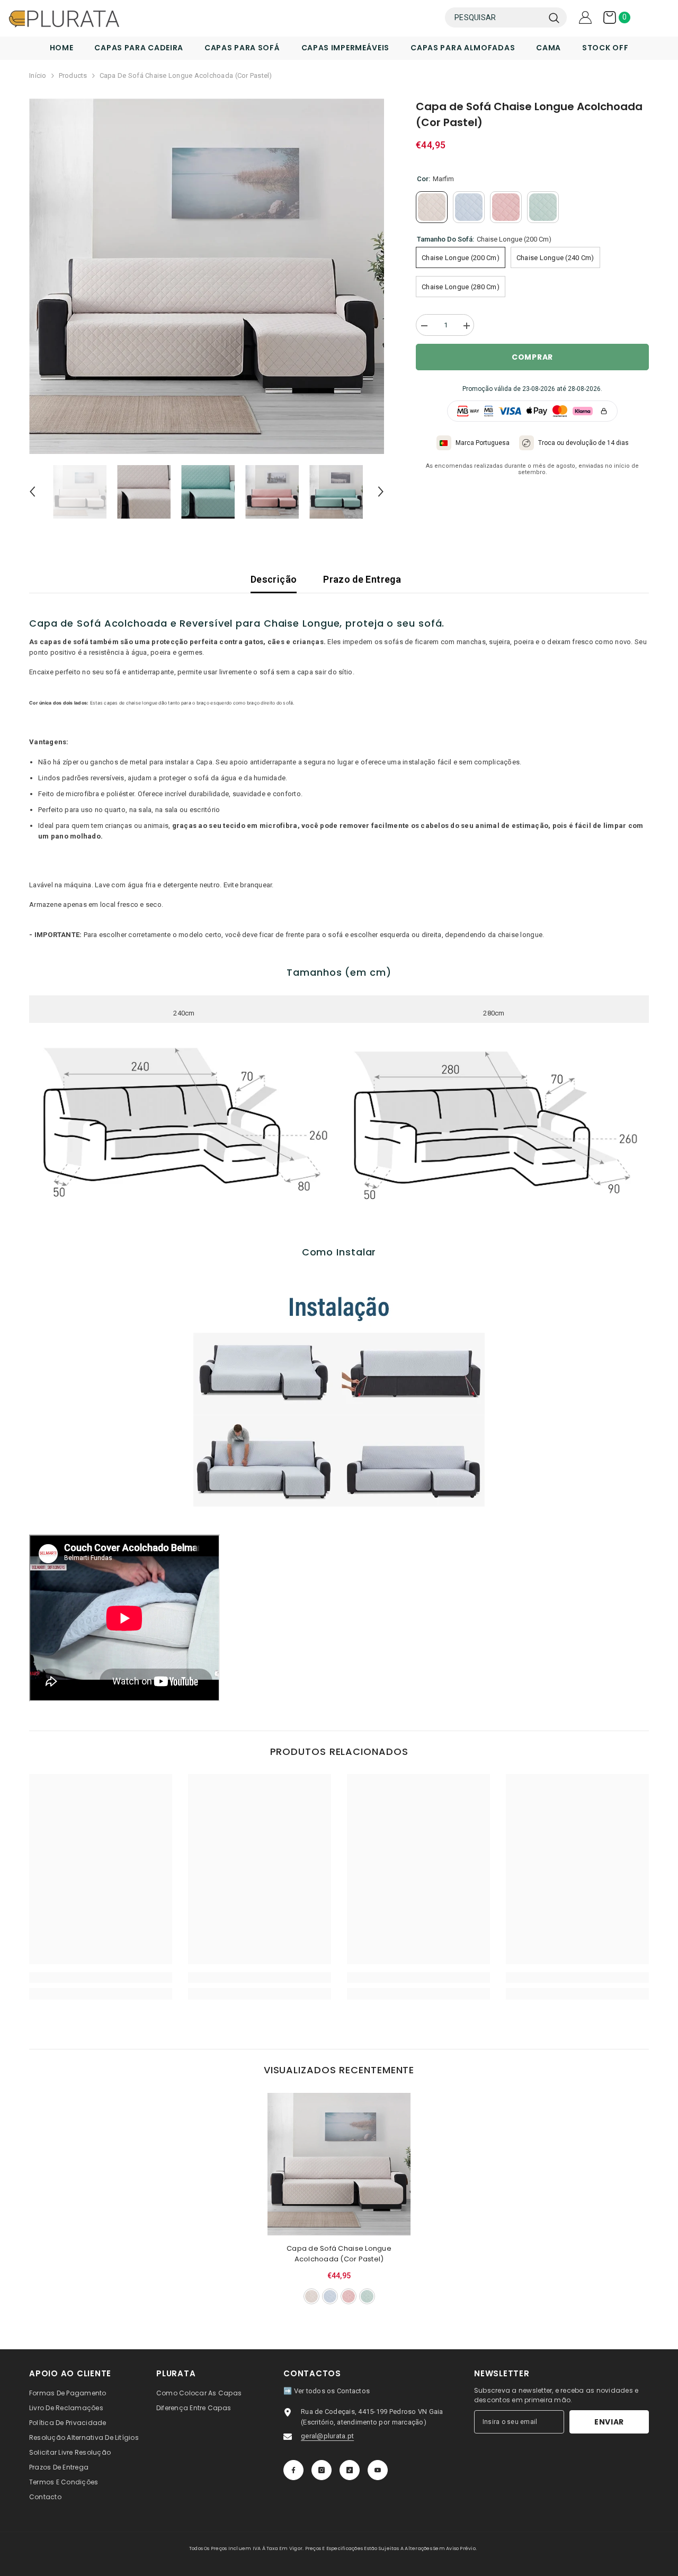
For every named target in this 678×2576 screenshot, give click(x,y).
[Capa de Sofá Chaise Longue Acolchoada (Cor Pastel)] (339, 2164)
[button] (32, 492)
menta (367, 2296)
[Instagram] (322, 2470)
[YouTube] (378, 2470)
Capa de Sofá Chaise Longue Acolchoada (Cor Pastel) (339, 2254)
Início (38, 75)
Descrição (274, 579)
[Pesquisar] (506, 17)
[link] (101, 1977)
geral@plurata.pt (327, 2436)
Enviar (609, 2422)
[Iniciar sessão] (585, 17)
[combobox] (494, 17)
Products (73, 75)
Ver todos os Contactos (332, 2391)
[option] (207, 276)
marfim (311, 2296)
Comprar (532, 357)
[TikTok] (350, 2470)
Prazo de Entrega (362, 579)
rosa (349, 2296)
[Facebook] (293, 2470)
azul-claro (330, 2296)
